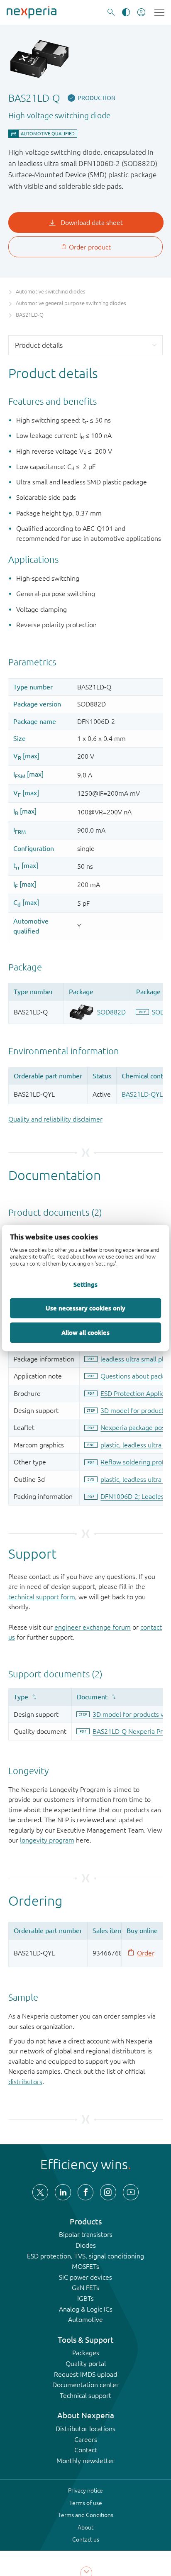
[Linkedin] (63, 2192)
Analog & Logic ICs (86, 2309)
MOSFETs (85, 2266)
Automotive (85, 2319)
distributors (25, 2082)
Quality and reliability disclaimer (55, 1119)
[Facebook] (85, 2192)
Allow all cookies (85, 1332)
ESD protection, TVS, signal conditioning (85, 2256)
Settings (85, 1284)
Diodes (86, 2245)
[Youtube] (131, 2192)
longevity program (47, 1840)
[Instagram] (108, 2192)
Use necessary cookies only (85, 1308)
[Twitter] (40, 2192)
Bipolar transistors (86, 2234)
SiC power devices (85, 2277)
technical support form (42, 1597)
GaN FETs (85, 2288)
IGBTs (85, 2298)
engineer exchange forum (93, 1627)
